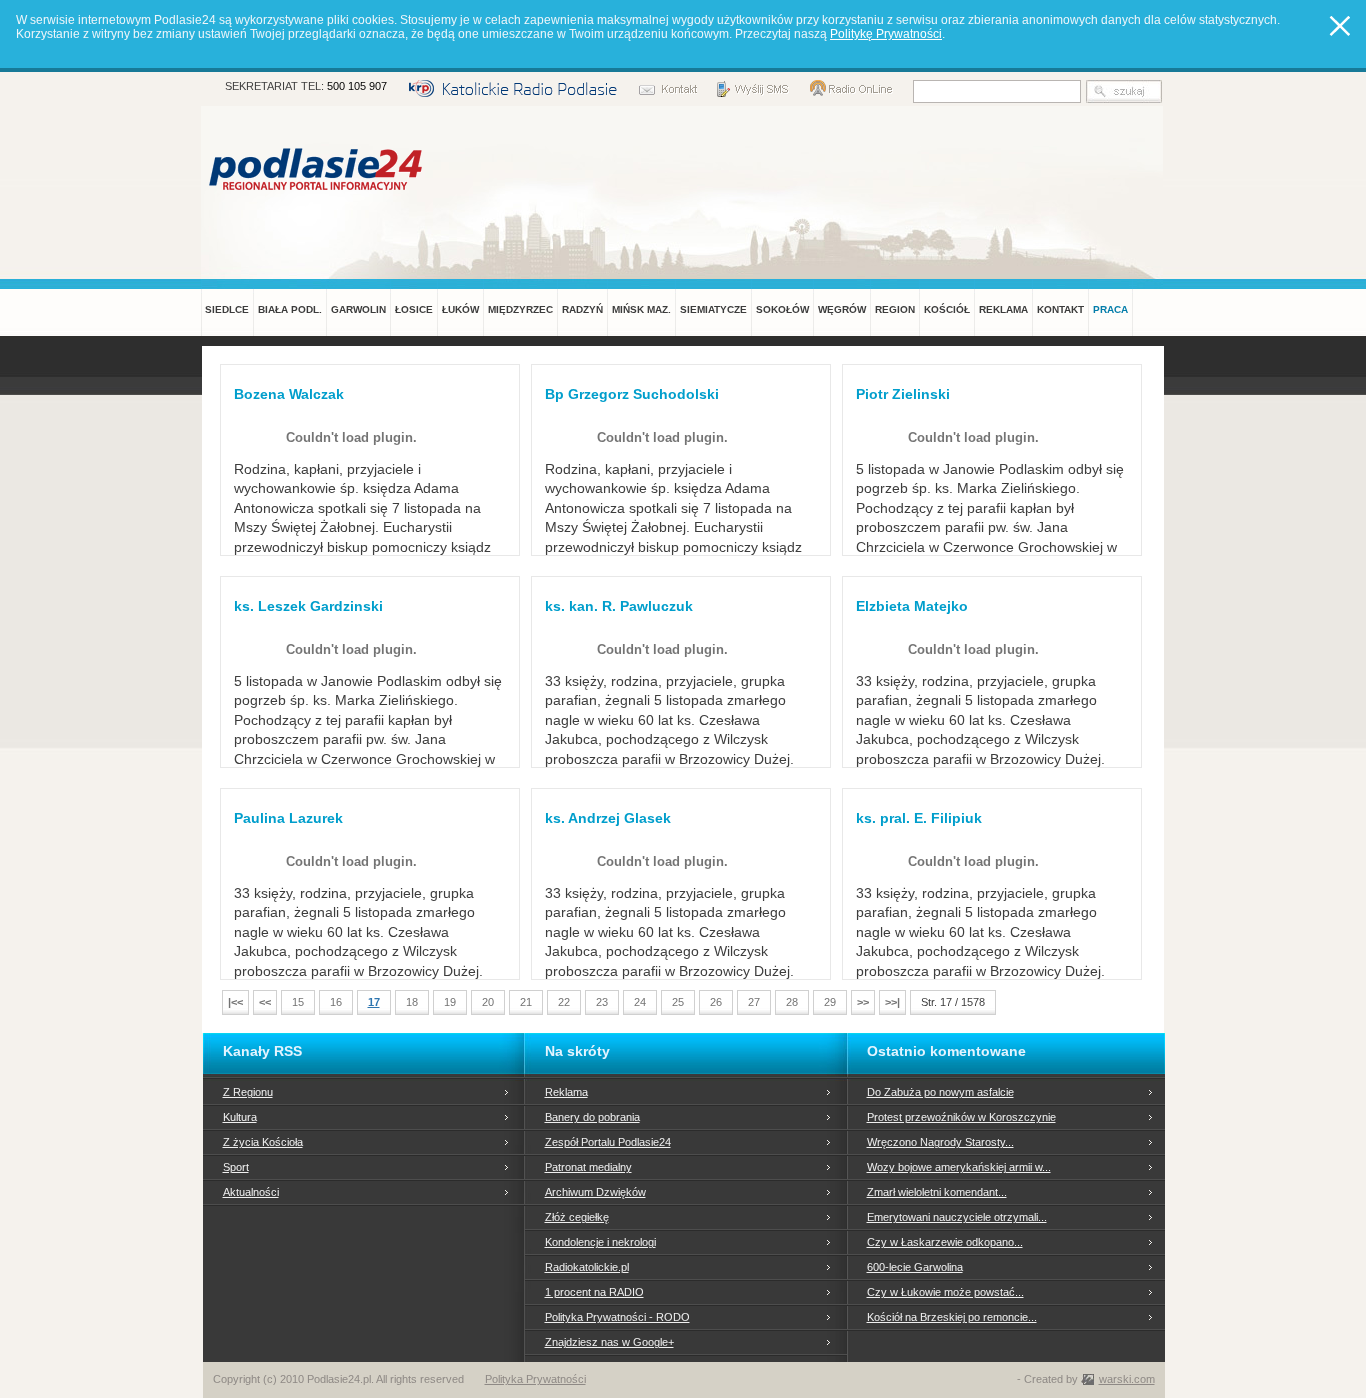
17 (374, 1002)
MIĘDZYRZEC (520, 309)
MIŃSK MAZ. (641, 309)
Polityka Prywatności (535, 1379)
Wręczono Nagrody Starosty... (940, 1142)
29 (830, 1002)
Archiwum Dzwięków (595, 1192)
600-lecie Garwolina (915, 1267)
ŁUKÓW (460, 309)
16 (336, 1002)
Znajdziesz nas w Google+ (609, 1342)
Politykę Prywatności (886, 34)
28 (792, 1002)
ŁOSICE (414, 309)
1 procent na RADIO (594, 1292)
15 (298, 1002)
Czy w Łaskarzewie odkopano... (945, 1242)
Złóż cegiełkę (577, 1217)
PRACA (1110, 309)
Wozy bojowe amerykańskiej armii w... (959, 1167)
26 (716, 1002)
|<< (235, 1002)
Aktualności (251, 1192)
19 (450, 1002)
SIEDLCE (227, 309)
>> (863, 1002)
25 (678, 1002)
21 (526, 1002)
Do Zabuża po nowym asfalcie (940, 1092)
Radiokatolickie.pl (587, 1267)
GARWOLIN (358, 309)
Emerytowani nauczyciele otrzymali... (957, 1217)
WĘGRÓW (842, 309)
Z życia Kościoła (263, 1142)
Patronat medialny (588, 1167)
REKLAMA (1003, 309)
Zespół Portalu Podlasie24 (608, 1142)
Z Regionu (248, 1092)
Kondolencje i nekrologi (600, 1242)
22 (564, 1002)
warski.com (1127, 1379)
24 (640, 1002)
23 (602, 1002)
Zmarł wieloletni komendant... (937, 1192)
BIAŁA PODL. (290, 309)
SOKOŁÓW (782, 309)
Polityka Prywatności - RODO (617, 1317)
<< (265, 1002)
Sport (236, 1167)
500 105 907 (357, 86)
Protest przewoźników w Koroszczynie (961, 1117)
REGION (895, 309)
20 (488, 1002)
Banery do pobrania (592, 1117)
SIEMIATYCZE (713, 309)
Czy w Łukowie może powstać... (945, 1292)
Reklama (566, 1092)
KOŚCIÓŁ (947, 309)
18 (412, 1002)
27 (754, 1002)
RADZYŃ (582, 309)
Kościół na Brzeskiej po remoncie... (952, 1317)
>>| (892, 1002)
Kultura (240, 1117)
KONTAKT (1060, 309)
